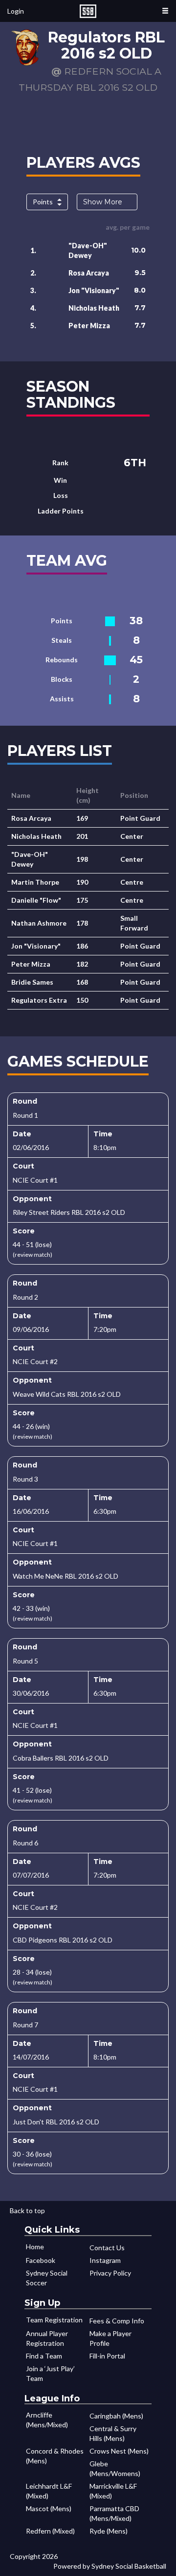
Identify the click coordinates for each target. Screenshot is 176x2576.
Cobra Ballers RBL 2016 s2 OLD (61, 1758)
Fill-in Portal (107, 2356)
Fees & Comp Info (117, 2321)
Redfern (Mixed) (50, 2531)
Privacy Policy (110, 2273)
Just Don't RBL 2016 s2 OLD (56, 2122)
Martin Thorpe (35, 882)
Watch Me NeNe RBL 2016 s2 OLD (66, 1576)
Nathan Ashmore (39, 923)
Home (35, 2247)
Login (16, 11)
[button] (165, 11)
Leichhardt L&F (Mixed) (49, 2491)
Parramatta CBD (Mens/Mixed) (114, 2513)
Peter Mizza (89, 326)
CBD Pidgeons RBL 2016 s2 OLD (63, 1940)
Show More (103, 202)
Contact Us (107, 2248)
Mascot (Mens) (49, 2508)
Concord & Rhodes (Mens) (55, 2456)
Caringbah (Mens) (116, 2416)
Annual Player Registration (47, 2338)
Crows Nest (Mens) (119, 2451)
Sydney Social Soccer (47, 2278)
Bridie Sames (32, 982)
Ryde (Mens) (109, 2531)
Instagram (105, 2260)
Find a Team (44, 2356)
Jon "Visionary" (94, 290)
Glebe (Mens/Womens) (115, 2468)
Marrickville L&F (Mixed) (113, 2491)
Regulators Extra (39, 1000)
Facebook (41, 2260)
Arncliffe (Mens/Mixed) (47, 2420)
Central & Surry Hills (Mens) (113, 2433)
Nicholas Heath (94, 308)
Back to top (27, 2210)
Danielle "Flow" (36, 900)
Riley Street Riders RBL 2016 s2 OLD (69, 1212)
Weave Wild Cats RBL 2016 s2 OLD (67, 1394)
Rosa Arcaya (89, 273)
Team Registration (54, 2320)
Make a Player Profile (110, 2338)
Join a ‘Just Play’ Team (50, 2373)
